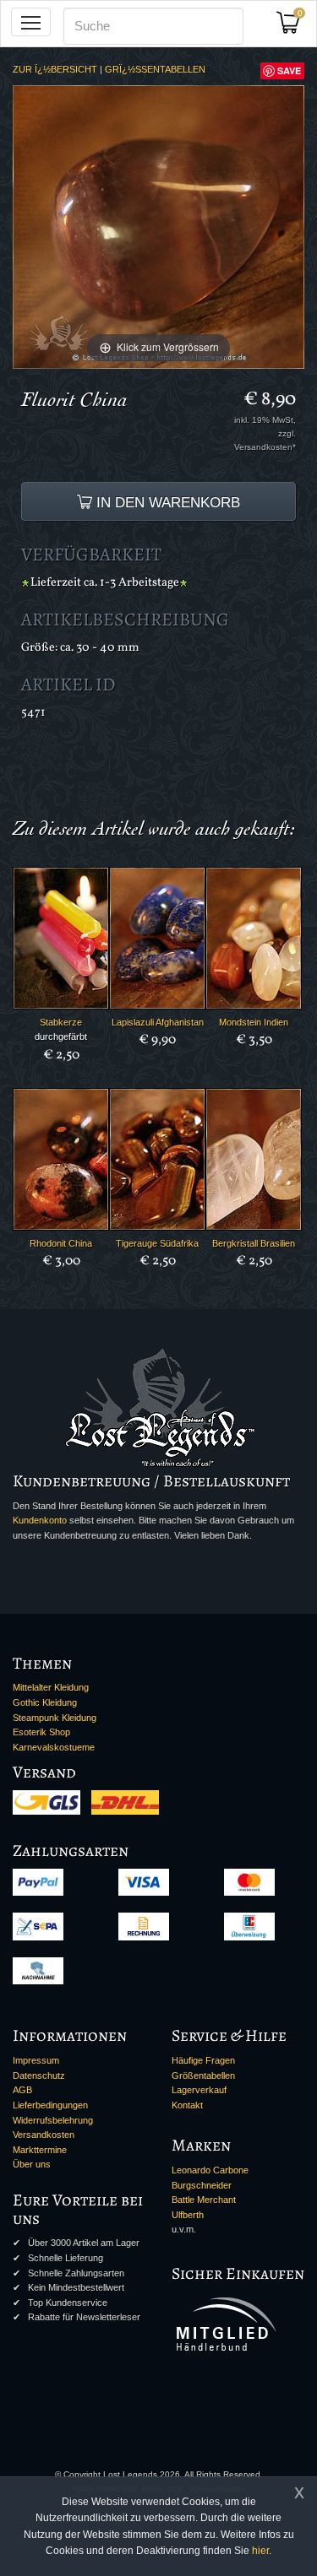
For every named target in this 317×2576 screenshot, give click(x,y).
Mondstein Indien (254, 1022)
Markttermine (40, 2150)
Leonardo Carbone (210, 2170)
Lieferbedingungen (50, 2105)
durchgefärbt (61, 1036)
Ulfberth (188, 2215)
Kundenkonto (40, 1520)
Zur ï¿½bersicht (55, 69)
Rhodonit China (61, 1243)
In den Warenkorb (166, 502)
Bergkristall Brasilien (254, 1243)
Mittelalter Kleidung (51, 1687)
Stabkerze (61, 1022)
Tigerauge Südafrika (157, 1243)
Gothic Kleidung (45, 1702)
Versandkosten (44, 2135)
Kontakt (187, 2105)
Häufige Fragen (203, 2060)
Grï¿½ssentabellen (155, 69)
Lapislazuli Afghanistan (158, 1022)
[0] (294, 27)
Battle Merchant (204, 2200)
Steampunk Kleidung (55, 1718)
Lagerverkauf (199, 2090)
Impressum (36, 2060)
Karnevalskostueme (54, 1747)
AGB (22, 2090)
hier (260, 2551)
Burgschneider (202, 2185)
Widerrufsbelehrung (53, 2120)
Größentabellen (203, 2075)
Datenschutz (39, 2075)
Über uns (32, 2164)
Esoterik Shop (41, 1732)
